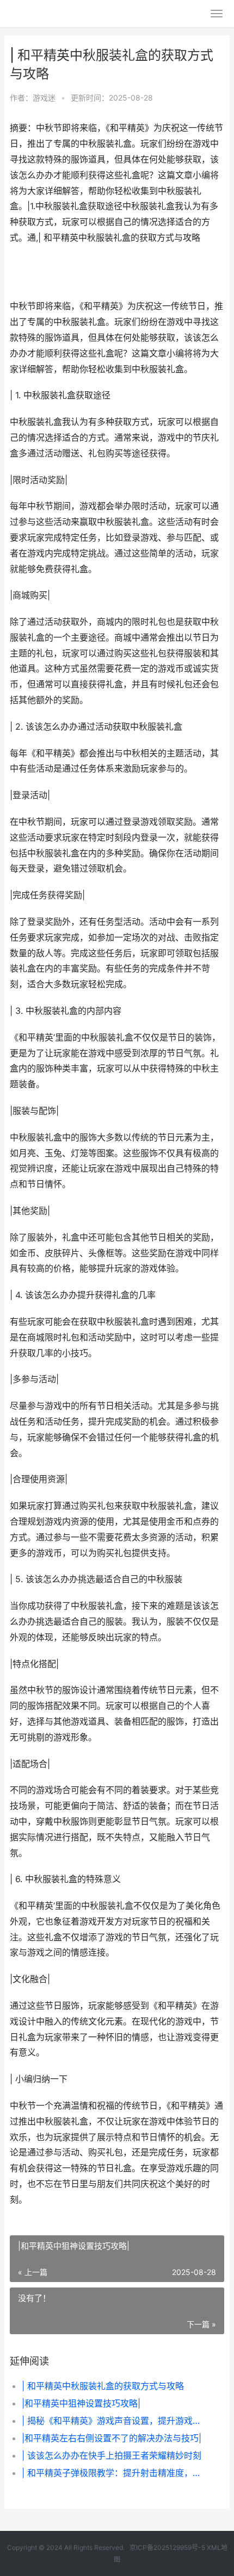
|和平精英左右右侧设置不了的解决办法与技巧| (112, 2438)
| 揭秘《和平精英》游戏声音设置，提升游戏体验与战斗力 (113, 2421)
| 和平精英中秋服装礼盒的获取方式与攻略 (103, 2386)
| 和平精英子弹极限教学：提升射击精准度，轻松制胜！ (113, 2473)
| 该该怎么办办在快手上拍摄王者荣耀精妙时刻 (112, 2455)
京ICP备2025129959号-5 (167, 2547)
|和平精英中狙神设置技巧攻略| (81, 2403)
